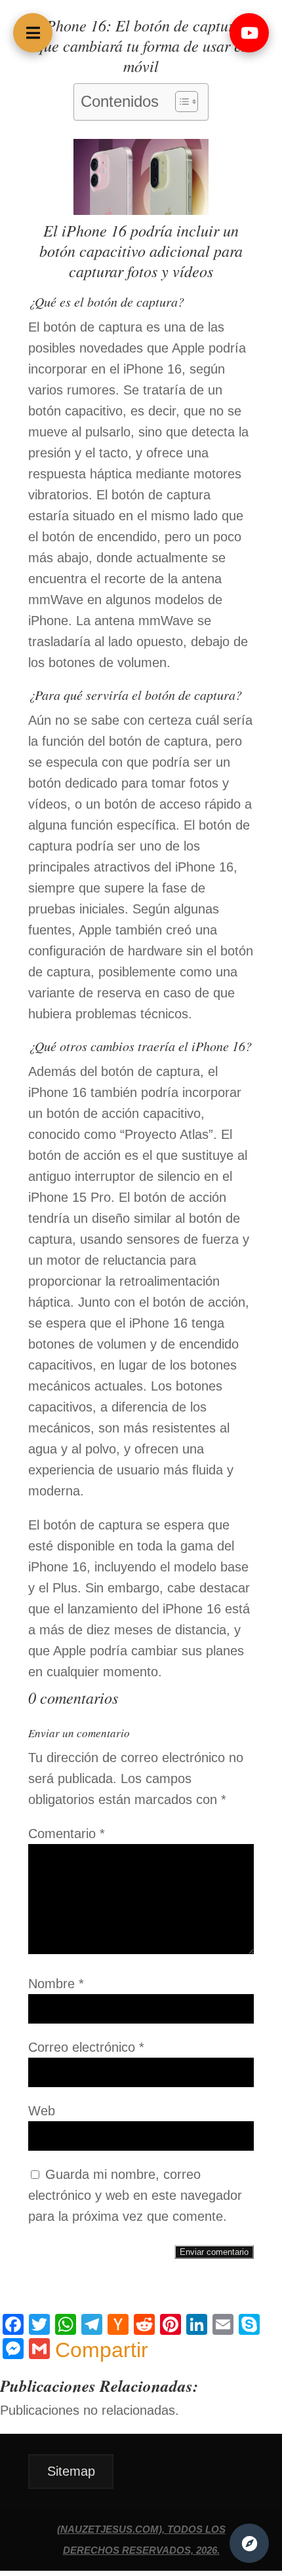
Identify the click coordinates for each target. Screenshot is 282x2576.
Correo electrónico (86, 2047)
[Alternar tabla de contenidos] (180, 102)
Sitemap (71, 2471)
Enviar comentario (214, 2252)
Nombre (56, 1984)
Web (42, 2111)
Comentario (67, 1834)
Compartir (102, 2350)
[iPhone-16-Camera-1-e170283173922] (141, 210)
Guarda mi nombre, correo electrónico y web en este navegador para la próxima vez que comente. (135, 2195)
